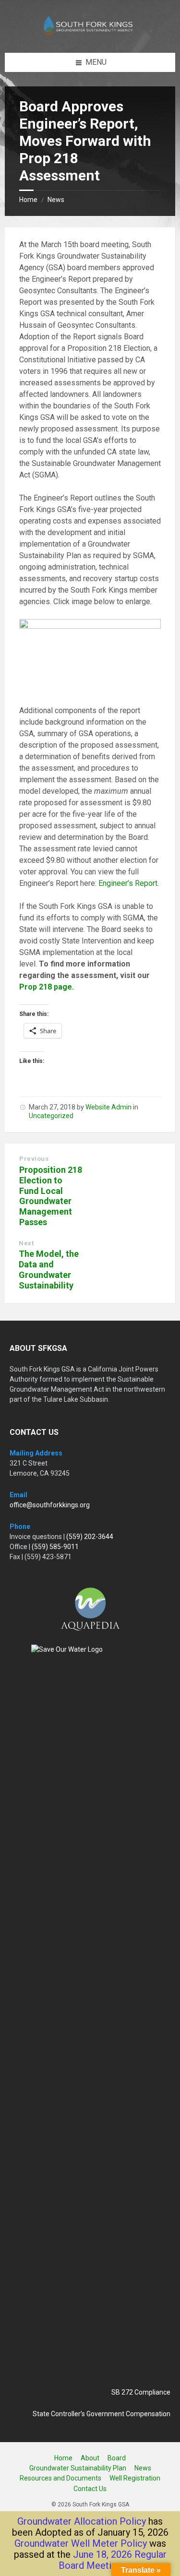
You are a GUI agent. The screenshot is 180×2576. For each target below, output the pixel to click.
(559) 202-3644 (90, 1537)
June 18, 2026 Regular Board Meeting (113, 2560)
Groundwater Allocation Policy (82, 2521)
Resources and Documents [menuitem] (60, 2478)
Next (26, 1243)
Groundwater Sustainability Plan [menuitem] (78, 2468)
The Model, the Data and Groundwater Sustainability (49, 1269)
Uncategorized (51, 1116)
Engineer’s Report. (130, 883)
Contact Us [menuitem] (90, 2489)
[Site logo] (90, 34)
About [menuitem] (90, 2458)
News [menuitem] (143, 2468)
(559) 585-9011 (55, 1547)
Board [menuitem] (117, 2458)
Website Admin (108, 1107)
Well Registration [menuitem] (135, 2478)
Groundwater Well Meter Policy (81, 2543)
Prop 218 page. (47, 987)
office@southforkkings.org (50, 1505)
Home (28, 200)
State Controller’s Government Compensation (102, 2414)
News (56, 200)
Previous (34, 1159)
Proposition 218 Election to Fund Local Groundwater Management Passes (51, 1196)
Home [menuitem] (63, 2458)
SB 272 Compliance (141, 2392)
